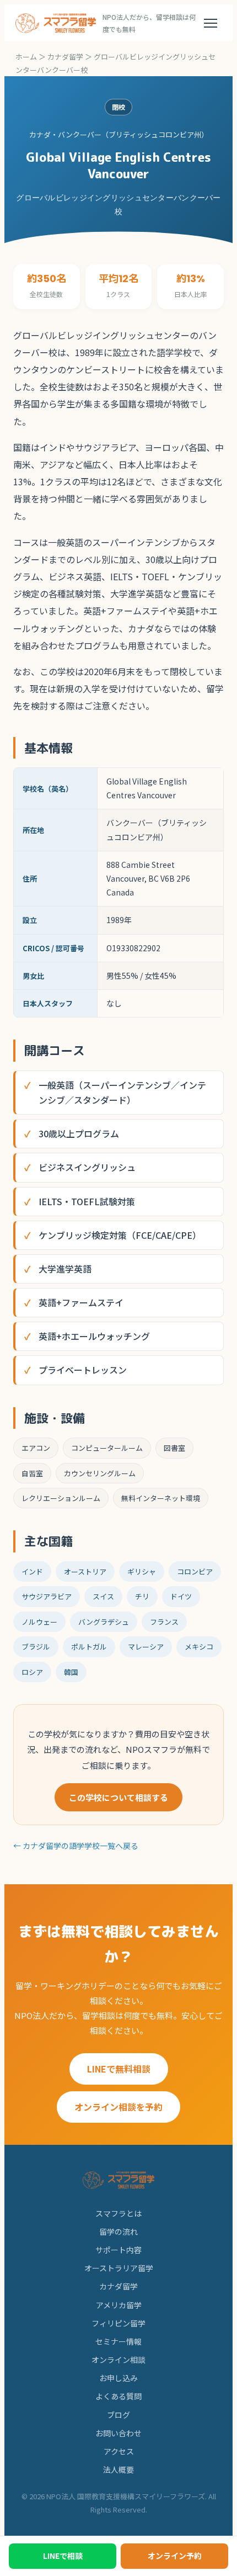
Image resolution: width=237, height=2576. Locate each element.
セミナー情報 (118, 2341)
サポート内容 (118, 2250)
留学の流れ (118, 2232)
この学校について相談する (118, 1797)
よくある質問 (118, 2396)
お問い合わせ (118, 2433)
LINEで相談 (63, 2556)
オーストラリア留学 (119, 2268)
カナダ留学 (65, 57)
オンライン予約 (175, 2556)
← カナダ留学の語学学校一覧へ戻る (76, 1846)
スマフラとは (118, 2213)
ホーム (26, 57)
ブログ (118, 2415)
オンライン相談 (118, 2360)
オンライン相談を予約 (118, 2107)
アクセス (119, 2451)
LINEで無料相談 (119, 2069)
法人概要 (118, 2469)
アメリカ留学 (119, 2305)
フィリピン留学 (118, 2323)
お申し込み (118, 2378)
